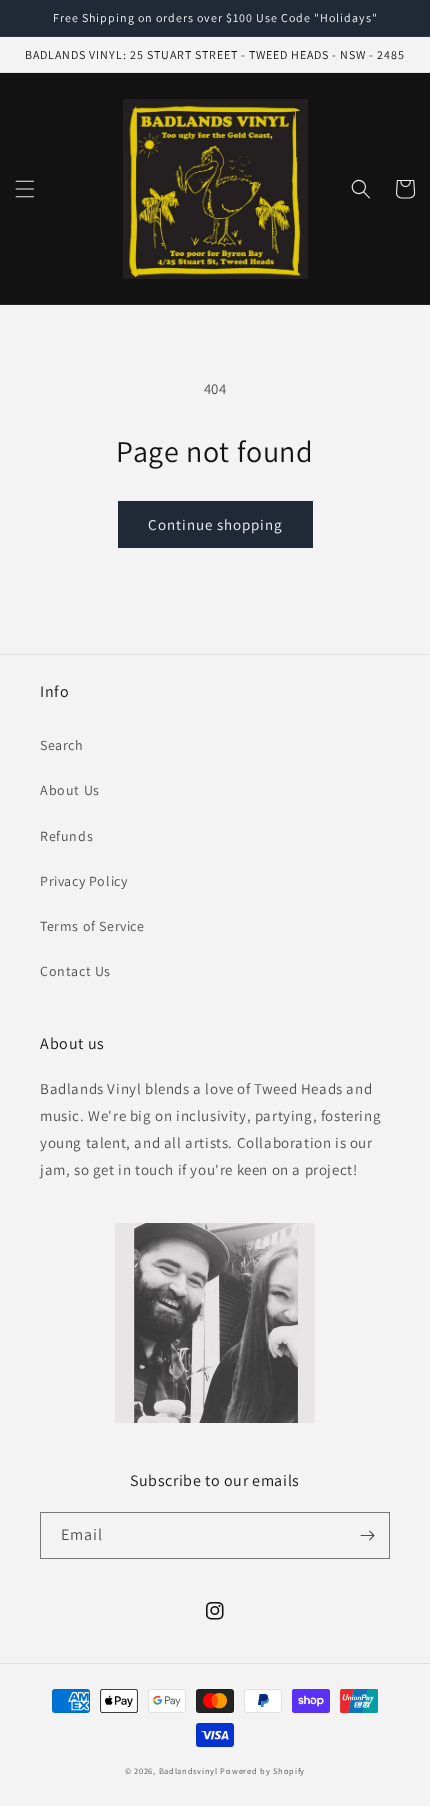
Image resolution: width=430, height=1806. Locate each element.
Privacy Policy (83, 881)
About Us (70, 790)
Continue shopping (215, 524)
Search (62, 745)
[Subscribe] (367, 1535)
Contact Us (75, 971)
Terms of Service (92, 926)
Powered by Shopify (262, 1770)
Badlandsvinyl (188, 1770)
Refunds (66, 836)
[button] (25, 189)
